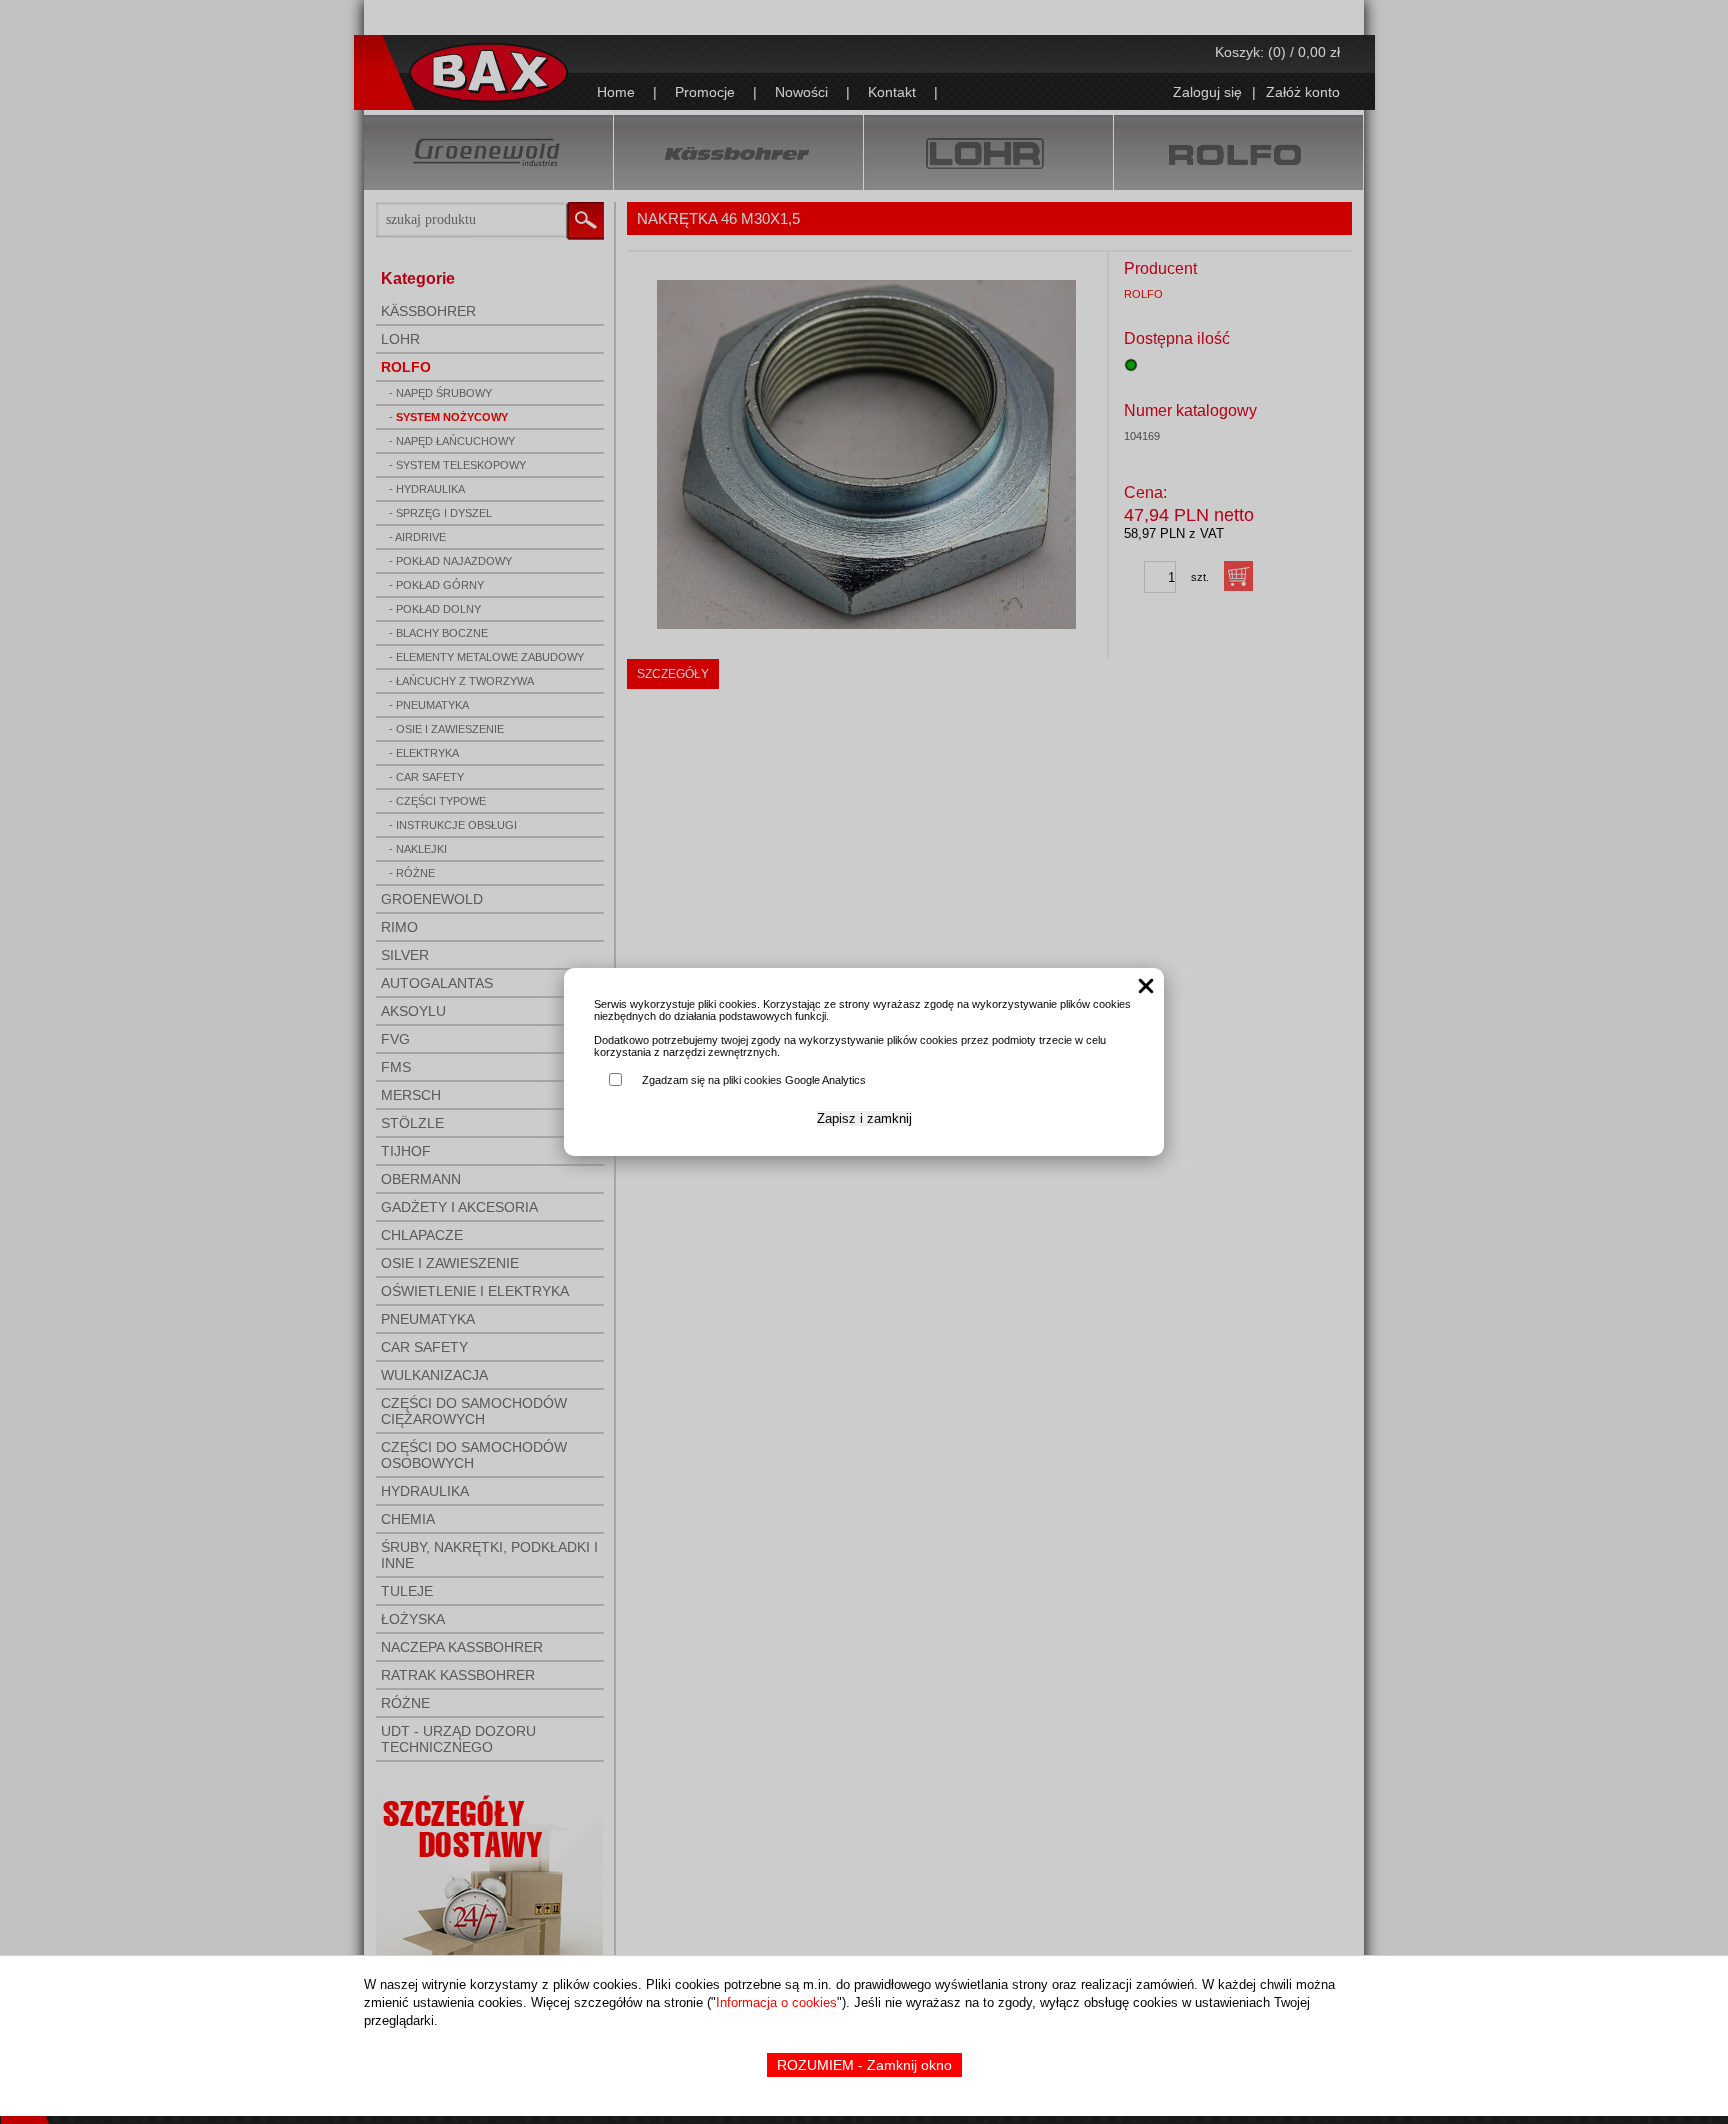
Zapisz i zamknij (864, 1118)
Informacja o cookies (776, 2002)
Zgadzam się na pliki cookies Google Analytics (754, 1080)
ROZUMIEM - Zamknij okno (864, 2065)
